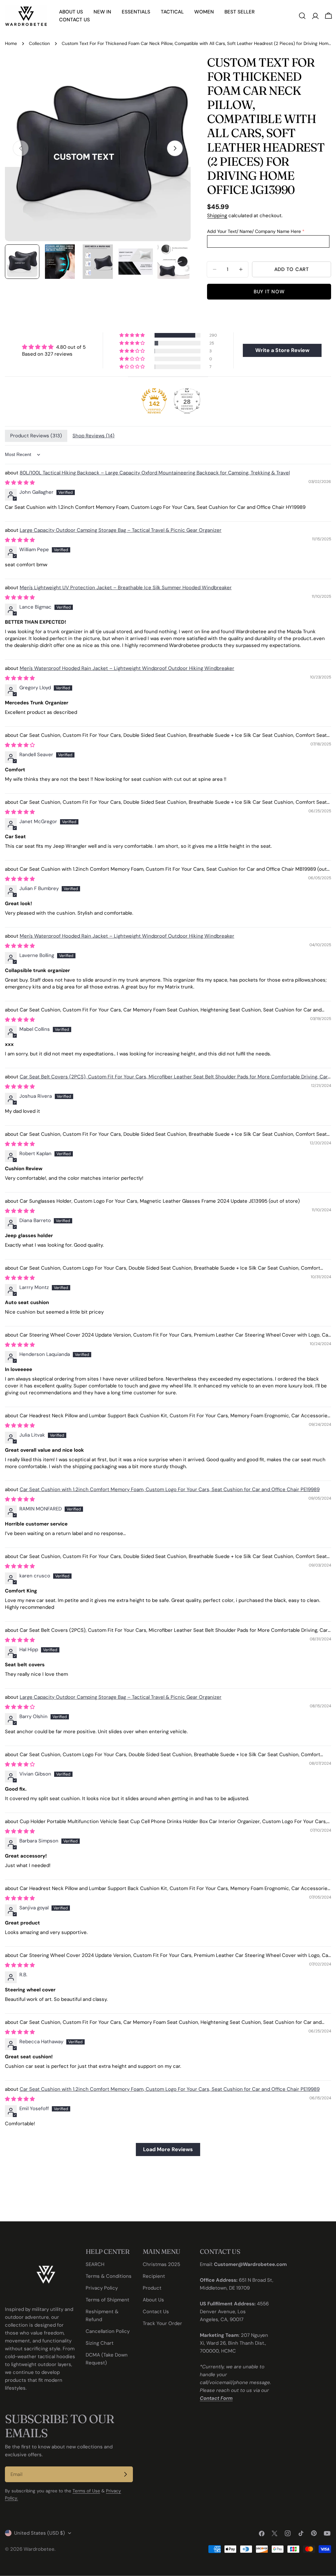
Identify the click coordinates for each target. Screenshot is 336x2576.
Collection (39, 43)
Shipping (217, 216)
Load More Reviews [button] (168, 2149)
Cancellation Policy (108, 2331)
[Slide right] (175, 148)
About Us (153, 2300)
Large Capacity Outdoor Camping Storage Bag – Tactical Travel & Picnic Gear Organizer (121, 530)
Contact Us (156, 2312)
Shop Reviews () (94, 436)
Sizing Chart (100, 2343)
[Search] (302, 16)
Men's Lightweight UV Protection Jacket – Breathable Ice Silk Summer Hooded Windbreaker (126, 588)
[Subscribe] (125, 2474)
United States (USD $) (40, 2533)
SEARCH (95, 2264)
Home (11, 43)
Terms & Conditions (109, 2276)
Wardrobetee (39, 2549)
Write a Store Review (282, 350)
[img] (54, 347)
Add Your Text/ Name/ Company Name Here (254, 231)
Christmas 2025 (161, 2264)
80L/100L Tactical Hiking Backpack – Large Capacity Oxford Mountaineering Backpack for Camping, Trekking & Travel (155, 473)
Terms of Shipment (107, 2300)
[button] (133, 335)
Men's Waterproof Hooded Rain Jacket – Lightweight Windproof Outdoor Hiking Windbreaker (127, 668)
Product (152, 2288)
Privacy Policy (102, 2288)
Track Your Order (162, 2323)
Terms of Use (86, 2491)
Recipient (154, 2276)
